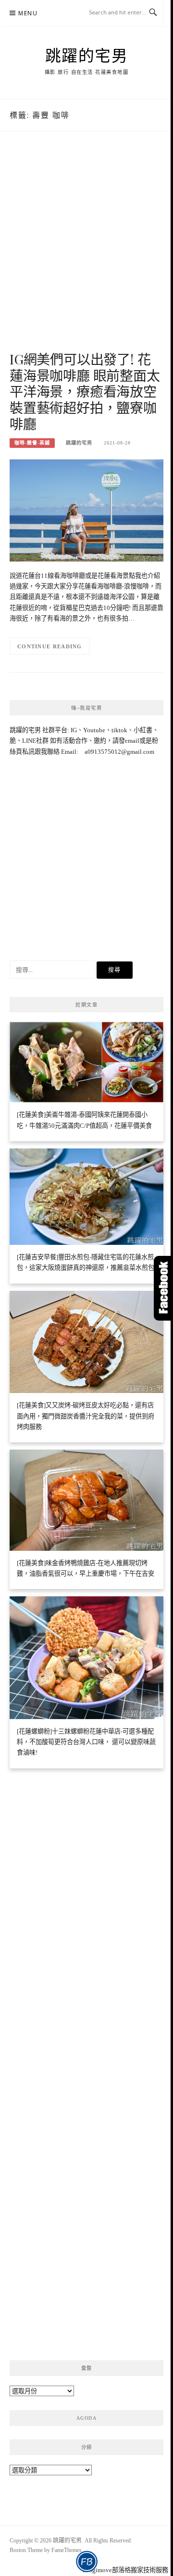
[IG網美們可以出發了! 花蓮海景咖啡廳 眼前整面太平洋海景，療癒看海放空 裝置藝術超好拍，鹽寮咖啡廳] (86, 509)
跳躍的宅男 (87, 55)
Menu (28, 13)
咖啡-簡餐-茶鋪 (32, 443)
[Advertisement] (86, 251)
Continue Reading (50, 646)
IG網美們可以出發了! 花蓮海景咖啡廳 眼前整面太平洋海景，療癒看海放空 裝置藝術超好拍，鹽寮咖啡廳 (85, 391)
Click (163, 1288)
